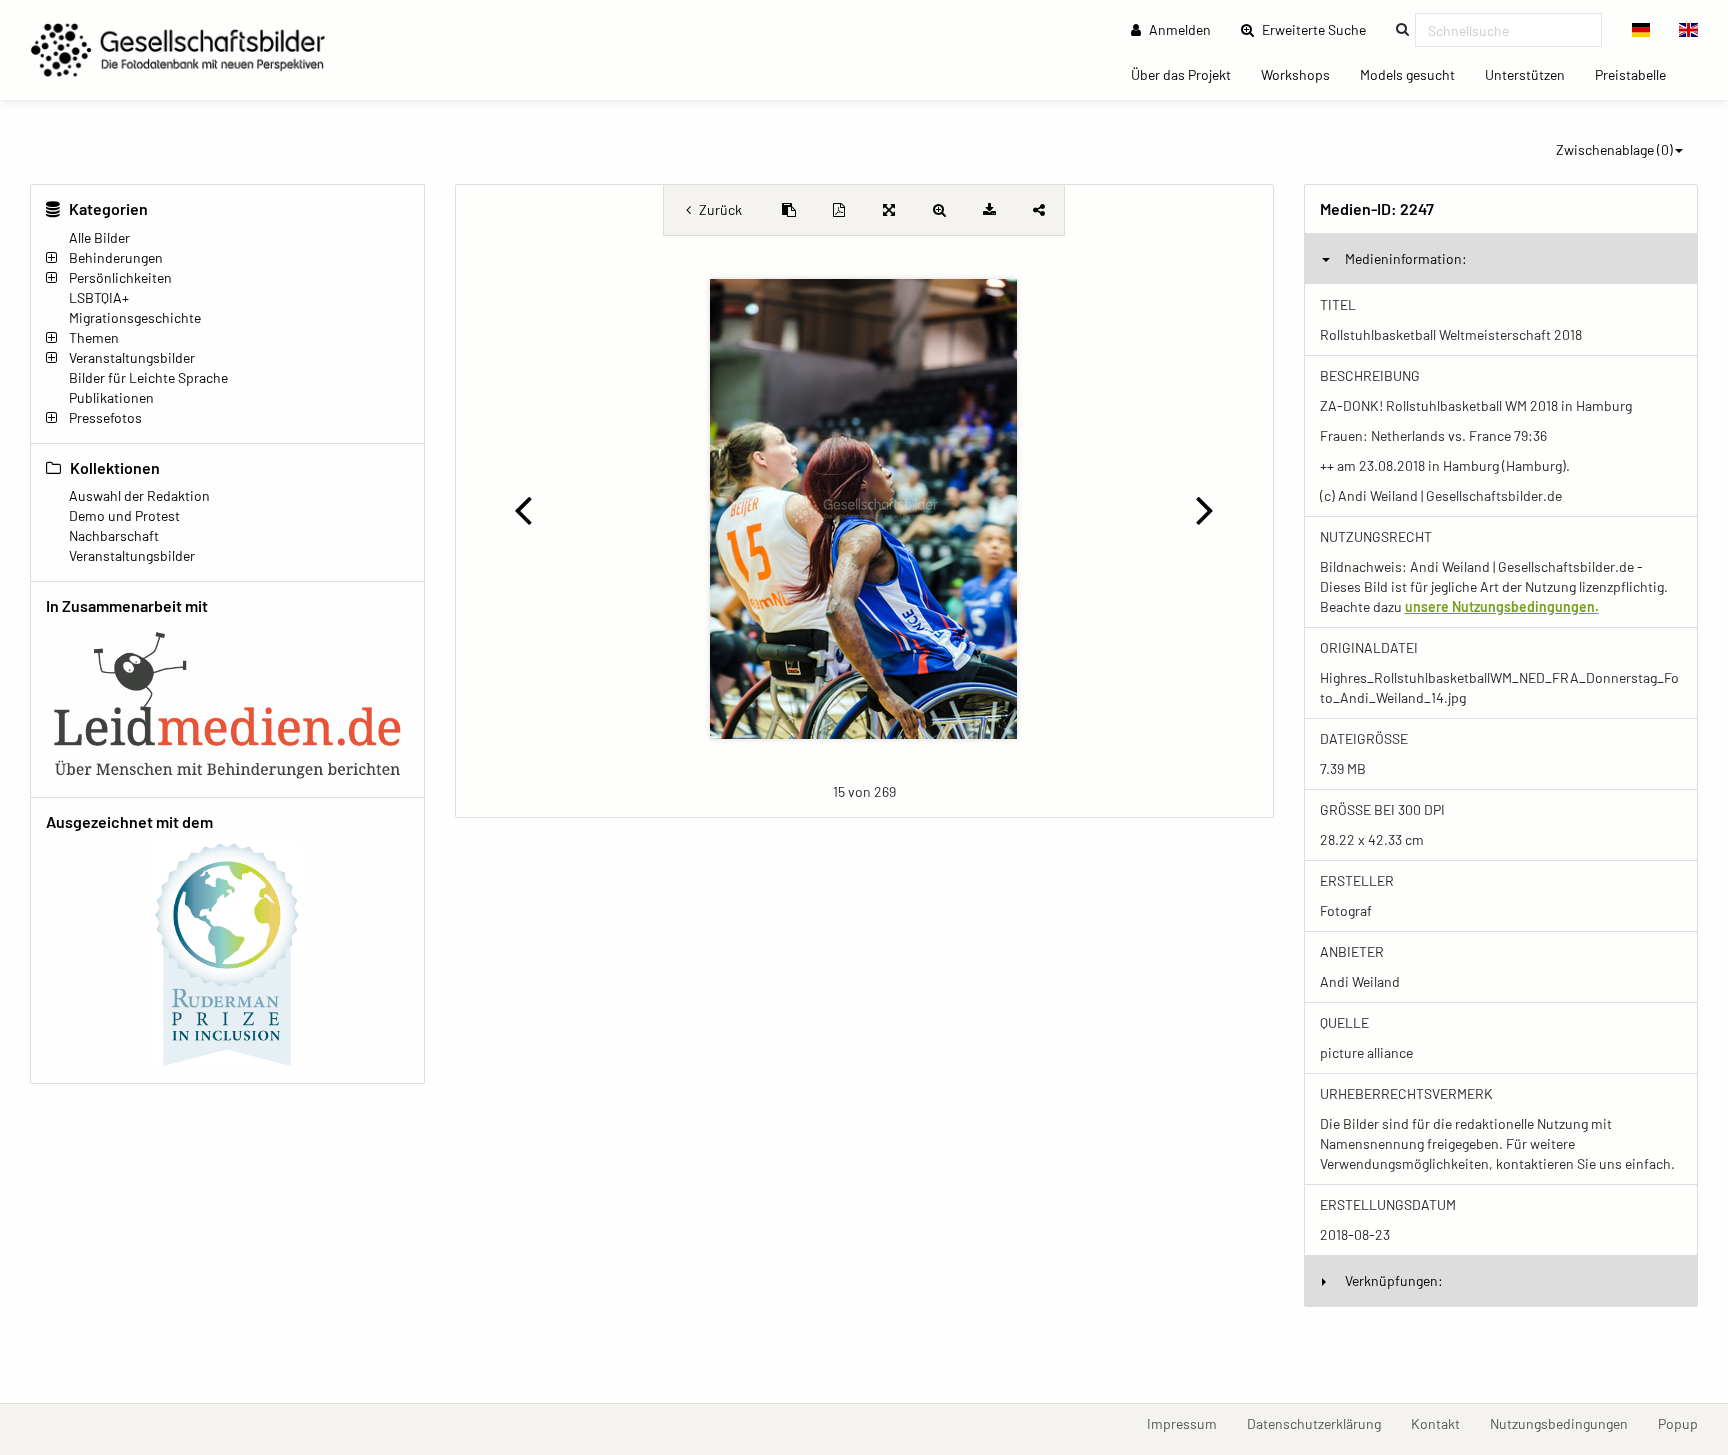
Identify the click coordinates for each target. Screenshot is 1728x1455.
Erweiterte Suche (1320, 29)
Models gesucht (1415, 74)
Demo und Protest (124, 515)
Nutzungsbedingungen (1566, 1423)
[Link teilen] (1039, 210)
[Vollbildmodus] (889, 210)
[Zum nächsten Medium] (1205, 509)
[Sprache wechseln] (1641, 30)
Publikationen (111, 397)
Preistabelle (1638, 74)
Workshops (1303, 74)
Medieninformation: (1406, 258)
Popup (1685, 1423)
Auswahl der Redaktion (139, 495)
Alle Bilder (99, 237)
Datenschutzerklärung (1321, 1423)
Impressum (1189, 1423)
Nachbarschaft (114, 535)
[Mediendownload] (989, 210)
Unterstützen (1532, 74)
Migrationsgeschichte (135, 317)
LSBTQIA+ (99, 297)
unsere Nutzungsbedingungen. (1502, 606)
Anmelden (1178, 29)
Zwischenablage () (1614, 149)
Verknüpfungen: (1394, 1280)
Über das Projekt (1188, 74)
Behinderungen (116, 257)
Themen (94, 337)
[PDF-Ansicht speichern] (839, 210)
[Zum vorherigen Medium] (523, 509)
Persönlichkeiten (120, 277)
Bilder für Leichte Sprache (148, 377)
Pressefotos (105, 417)
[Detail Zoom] (939, 210)
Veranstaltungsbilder (132, 357)
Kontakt (1443, 1423)
